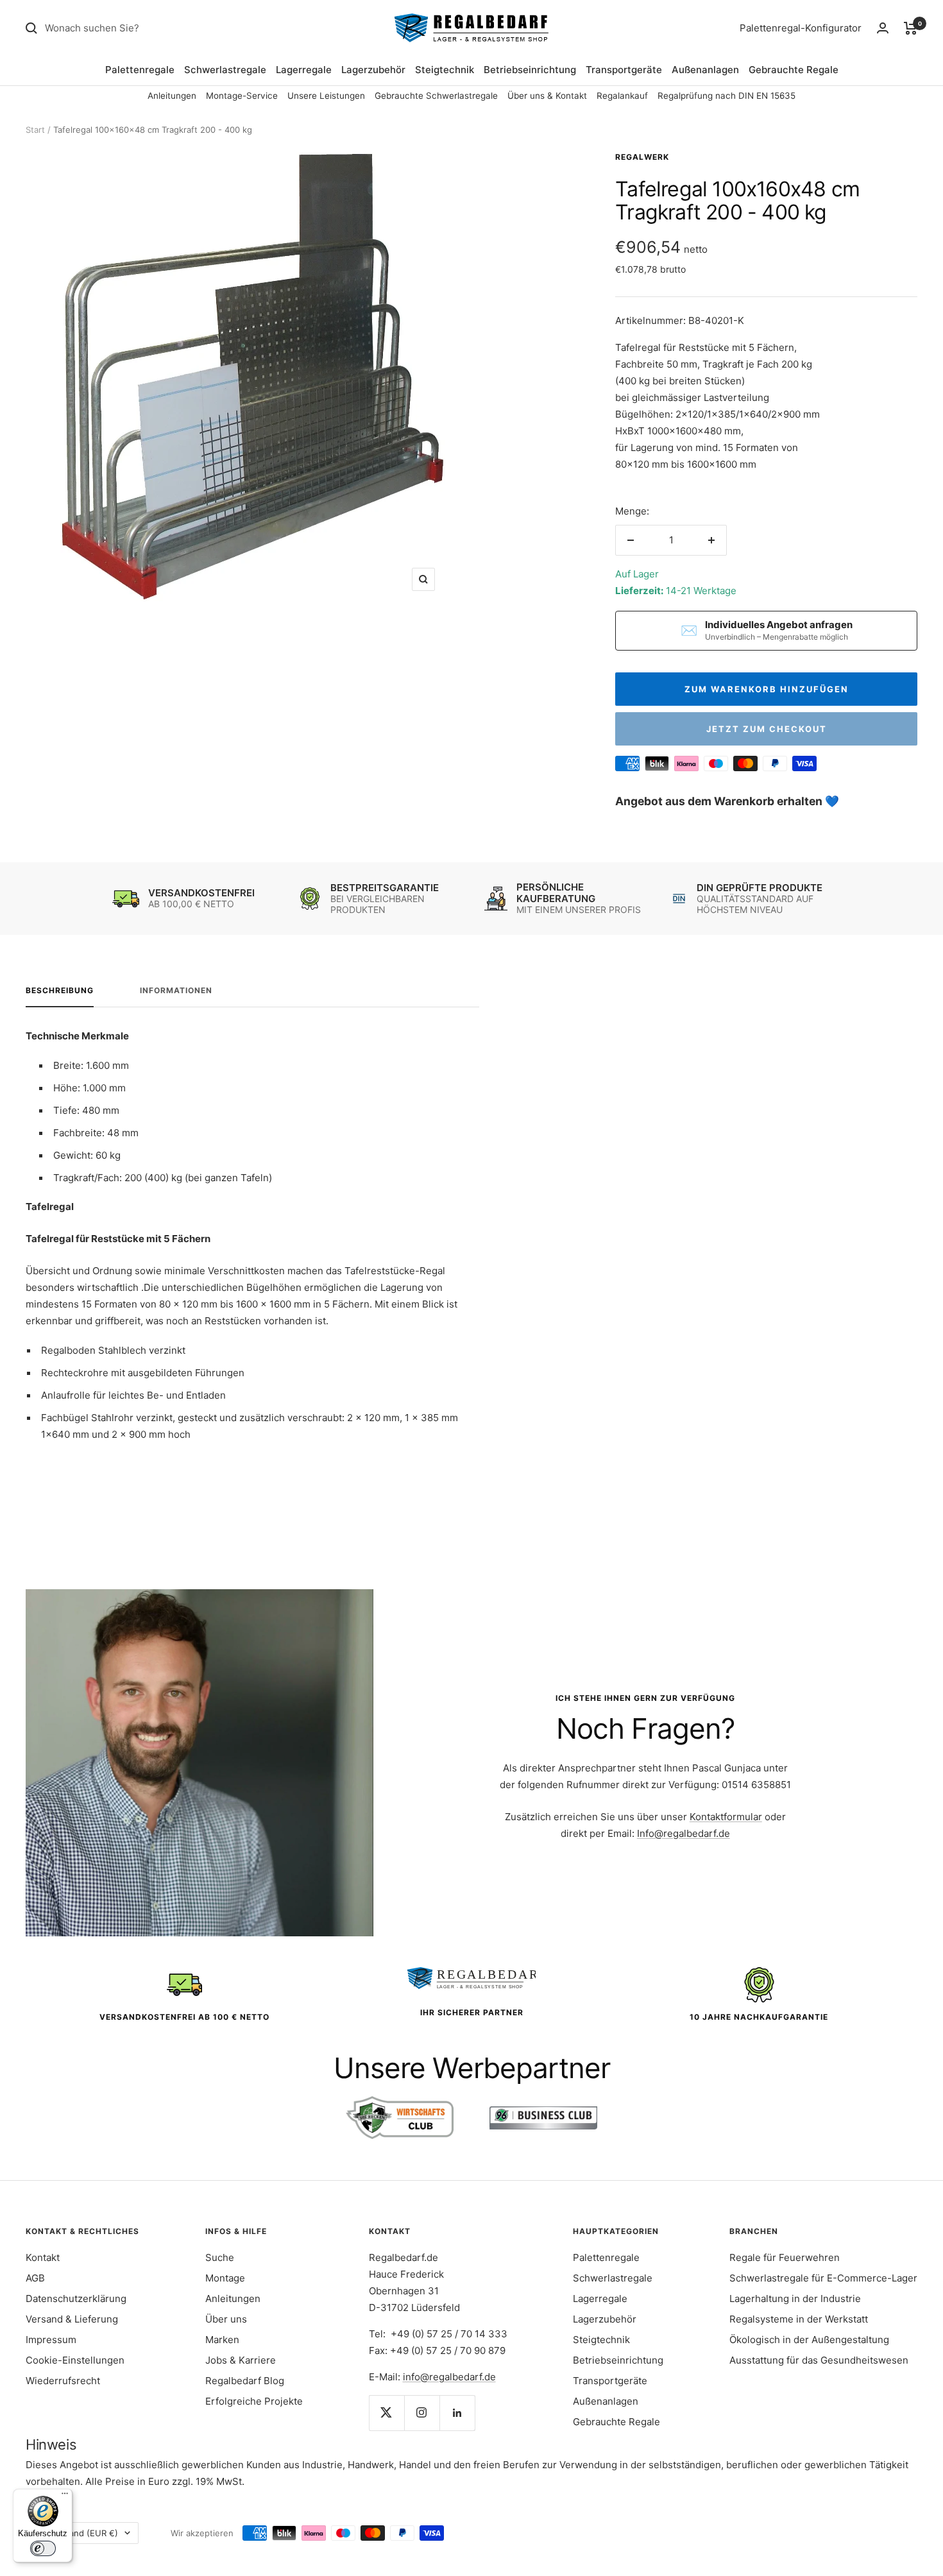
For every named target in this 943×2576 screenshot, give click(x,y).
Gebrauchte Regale (794, 70)
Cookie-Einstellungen (75, 2360)
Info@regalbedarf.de (684, 1833)
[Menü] (65, 2496)
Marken (222, 2340)
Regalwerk (642, 157)
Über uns (226, 2319)
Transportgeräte (624, 70)
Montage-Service (242, 96)
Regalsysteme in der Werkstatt (799, 2319)
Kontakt (43, 2257)
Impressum (51, 2340)
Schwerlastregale (225, 70)
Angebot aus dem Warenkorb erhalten (720, 801)
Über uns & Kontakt (547, 96)
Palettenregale (140, 70)
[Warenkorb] (911, 28)
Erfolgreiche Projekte (254, 2401)
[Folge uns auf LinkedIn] (457, 2413)
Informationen (176, 991)
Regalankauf (622, 96)
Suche (220, 2257)
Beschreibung (60, 991)
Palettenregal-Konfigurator (801, 28)
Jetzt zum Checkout (767, 729)
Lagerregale (304, 70)
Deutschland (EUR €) (76, 2533)
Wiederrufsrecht (63, 2381)
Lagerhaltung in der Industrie (795, 2299)
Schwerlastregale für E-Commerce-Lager (823, 2278)
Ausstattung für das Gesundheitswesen (819, 2360)
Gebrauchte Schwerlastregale (436, 96)
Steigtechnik (445, 70)
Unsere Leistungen (326, 96)
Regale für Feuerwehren (785, 2257)
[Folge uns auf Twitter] (387, 2413)
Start (35, 130)
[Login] (883, 28)
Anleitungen (172, 96)
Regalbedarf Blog (245, 2381)
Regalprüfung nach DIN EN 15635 (726, 96)
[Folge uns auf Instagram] (422, 2413)
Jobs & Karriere (241, 2360)
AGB (35, 2278)
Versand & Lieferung (72, 2319)
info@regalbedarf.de (449, 2377)
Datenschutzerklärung (76, 2299)
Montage (225, 2278)
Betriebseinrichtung (530, 70)
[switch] (43, 2548)
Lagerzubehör (373, 70)
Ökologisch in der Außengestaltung (809, 2340)
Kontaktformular (726, 1817)
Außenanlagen (705, 70)
